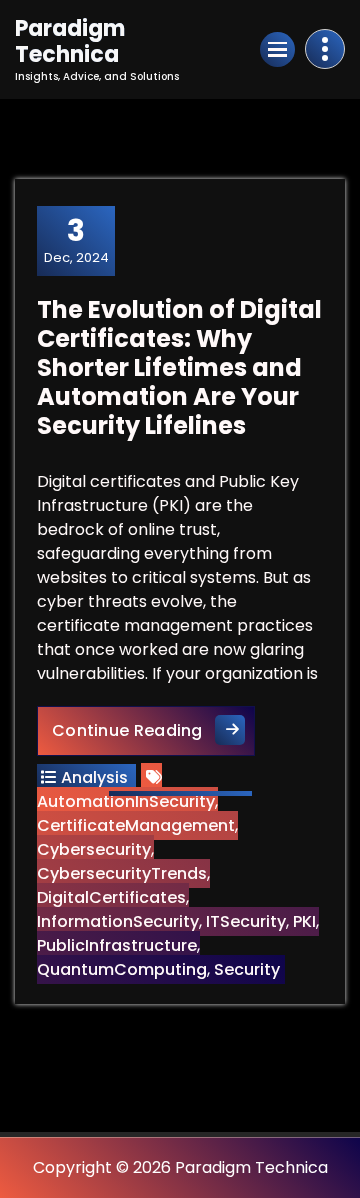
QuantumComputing (122, 969)
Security (247, 969)
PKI (304, 921)
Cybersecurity (94, 849)
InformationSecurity (118, 921)
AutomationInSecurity (126, 801)
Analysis (94, 777)
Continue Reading (153, 730)
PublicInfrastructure (117, 945)
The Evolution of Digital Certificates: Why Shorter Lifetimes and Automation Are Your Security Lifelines (179, 367)
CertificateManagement (136, 825)
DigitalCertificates (111, 897)
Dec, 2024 (76, 240)
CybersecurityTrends (122, 873)
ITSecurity (246, 921)
